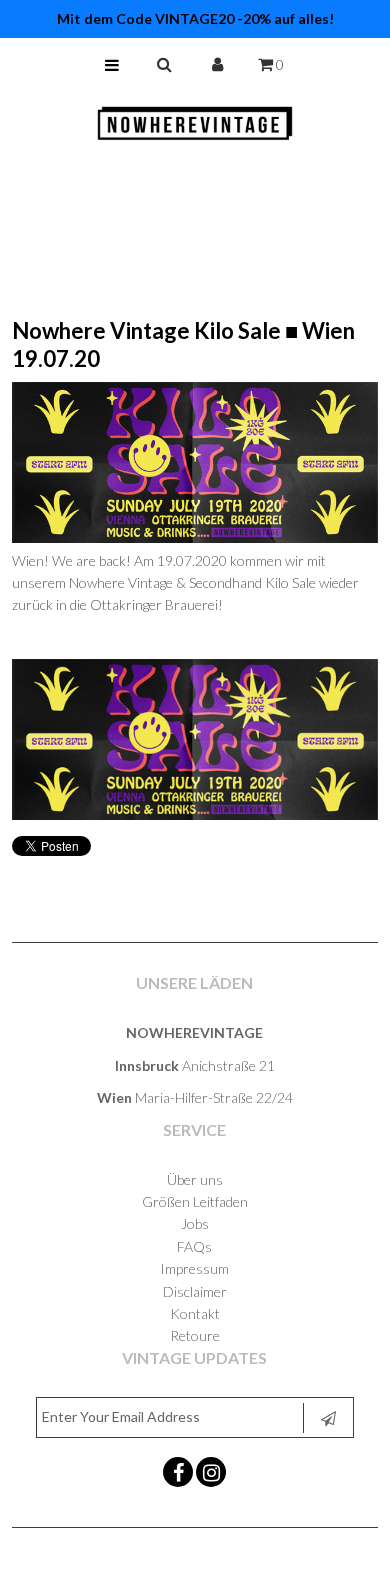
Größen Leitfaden (195, 1201)
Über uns (195, 1179)
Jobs (195, 1223)
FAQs (194, 1246)
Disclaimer (195, 1291)
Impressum (194, 1268)
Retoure (195, 1335)
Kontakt (195, 1313)
